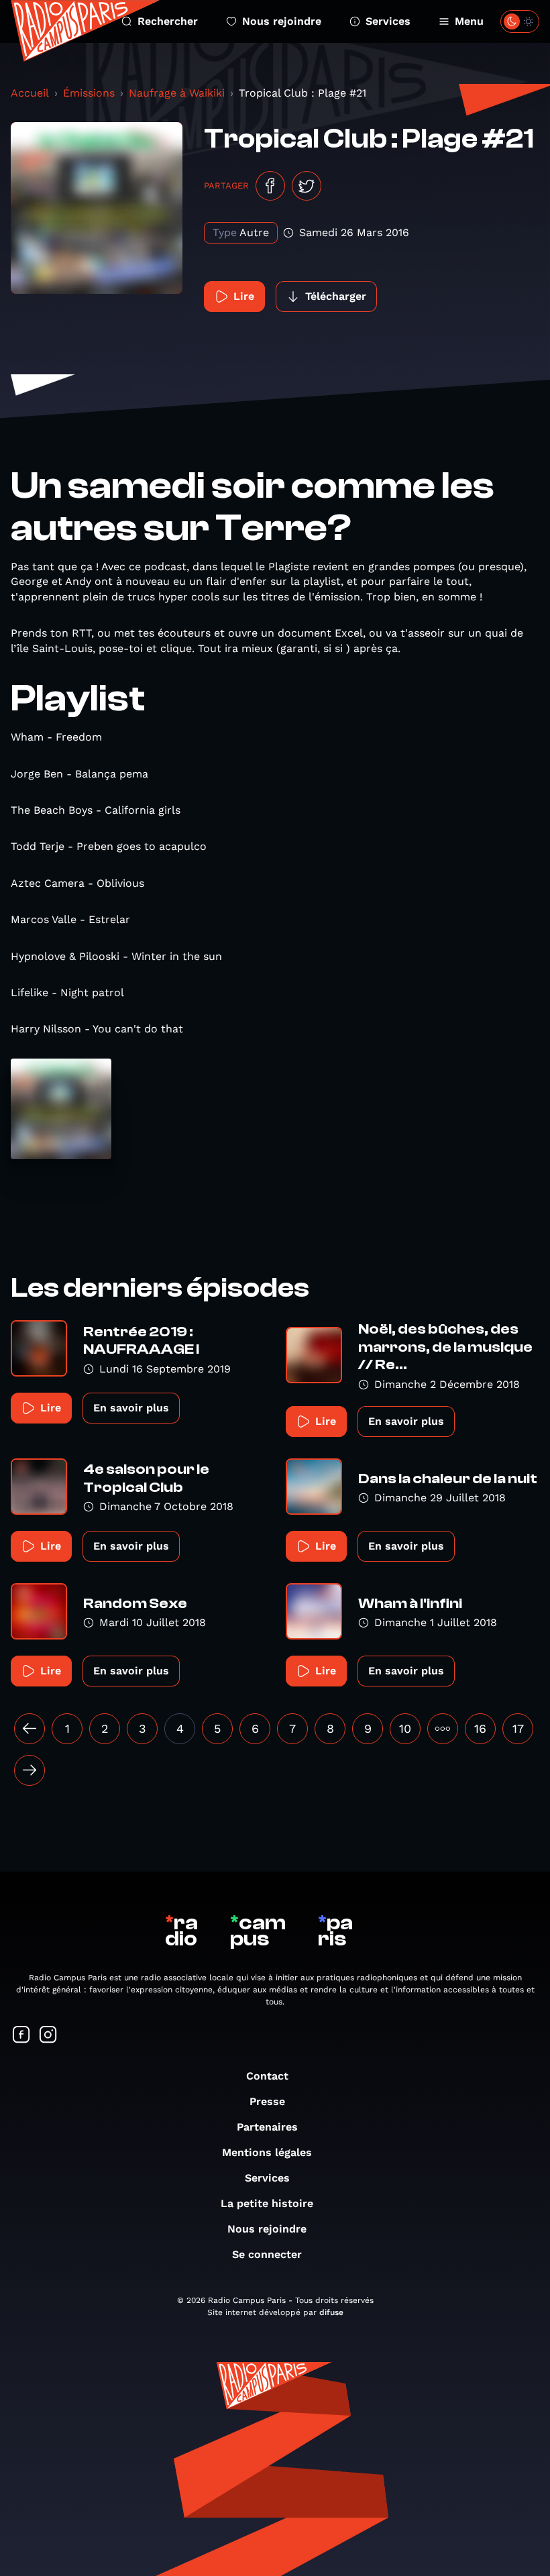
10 (405, 1728)
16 (480, 1728)
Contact (267, 2076)
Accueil (30, 93)
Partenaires (267, 2127)
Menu (469, 21)
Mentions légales (267, 2152)
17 (518, 1728)
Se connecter (267, 2254)
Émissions (89, 93)
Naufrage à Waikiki (177, 93)
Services (388, 21)
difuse (331, 2312)
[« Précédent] (30, 1729)
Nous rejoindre (282, 21)
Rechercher (168, 21)
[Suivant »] (30, 1770)
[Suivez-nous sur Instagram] (48, 2036)
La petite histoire (267, 2203)
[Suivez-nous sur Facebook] (21, 2036)
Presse (267, 2101)
